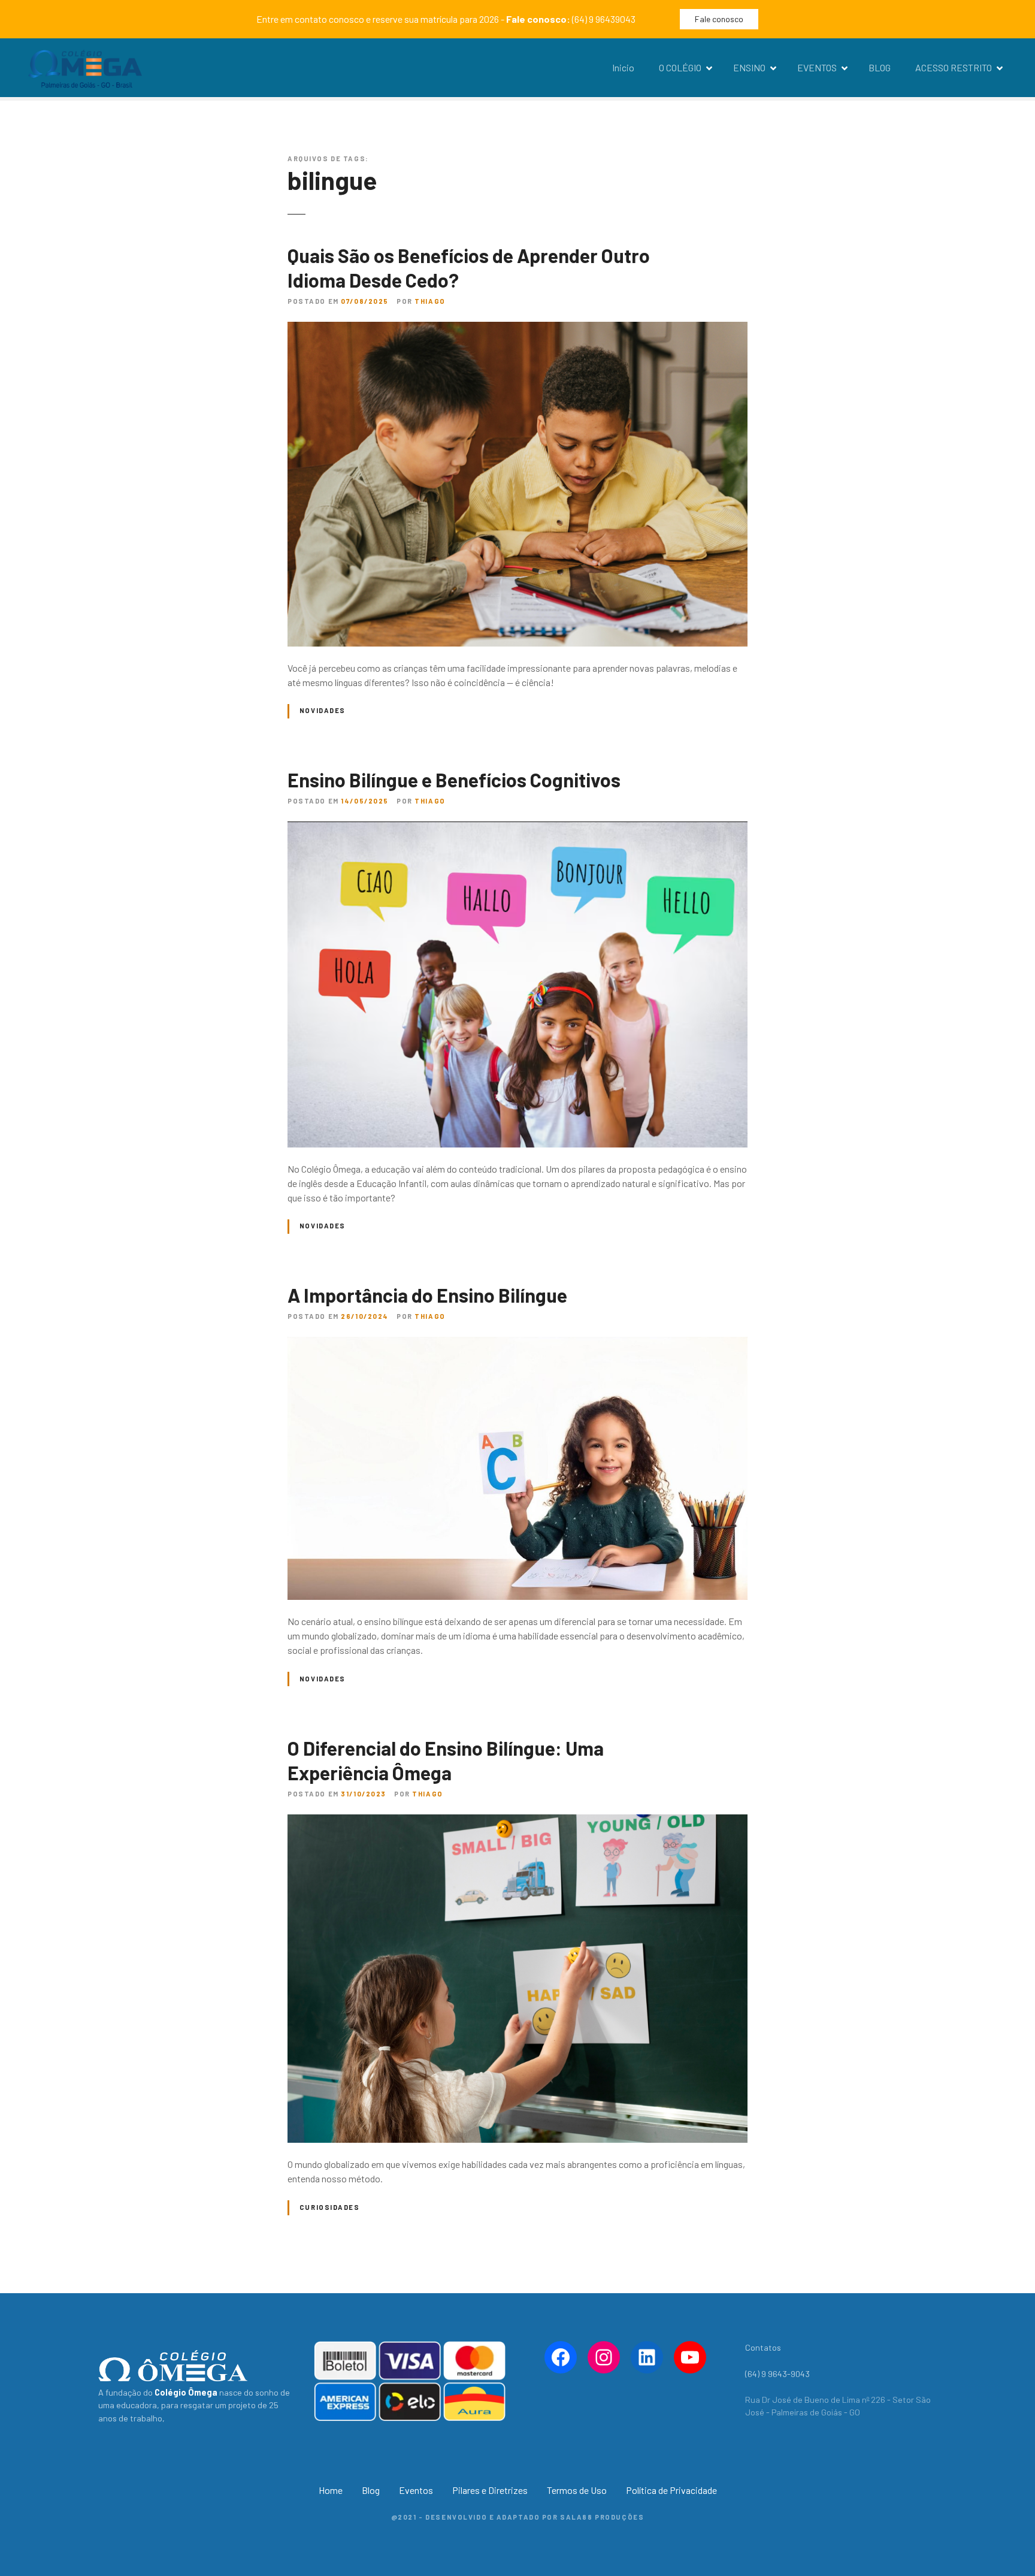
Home (331, 2490)
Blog (371, 2490)
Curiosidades (330, 2207)
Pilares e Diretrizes (490, 2490)
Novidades (323, 710)
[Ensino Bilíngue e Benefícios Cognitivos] (517, 828)
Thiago (430, 301)
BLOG (880, 67)
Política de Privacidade (671, 2490)
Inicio (623, 67)
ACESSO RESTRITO (954, 67)
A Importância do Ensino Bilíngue (427, 1295)
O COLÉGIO (680, 67)
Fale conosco (719, 19)
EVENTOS (817, 67)
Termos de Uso (577, 2490)
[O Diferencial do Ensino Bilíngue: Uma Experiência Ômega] (517, 1821)
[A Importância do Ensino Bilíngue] (517, 1344)
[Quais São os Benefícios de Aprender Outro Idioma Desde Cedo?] (517, 329)
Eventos (416, 2490)
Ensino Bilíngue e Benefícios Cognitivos (454, 780)
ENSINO (749, 67)
